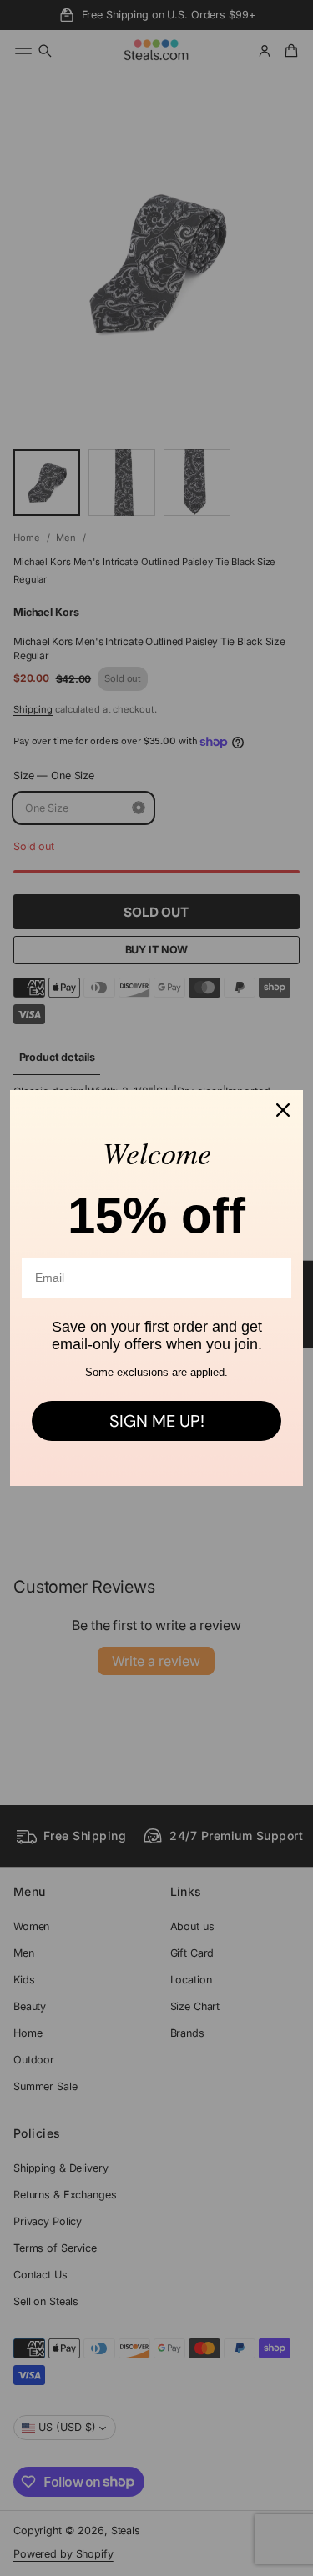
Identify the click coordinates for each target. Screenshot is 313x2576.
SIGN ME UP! (157, 1421)
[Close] (283, 1110)
